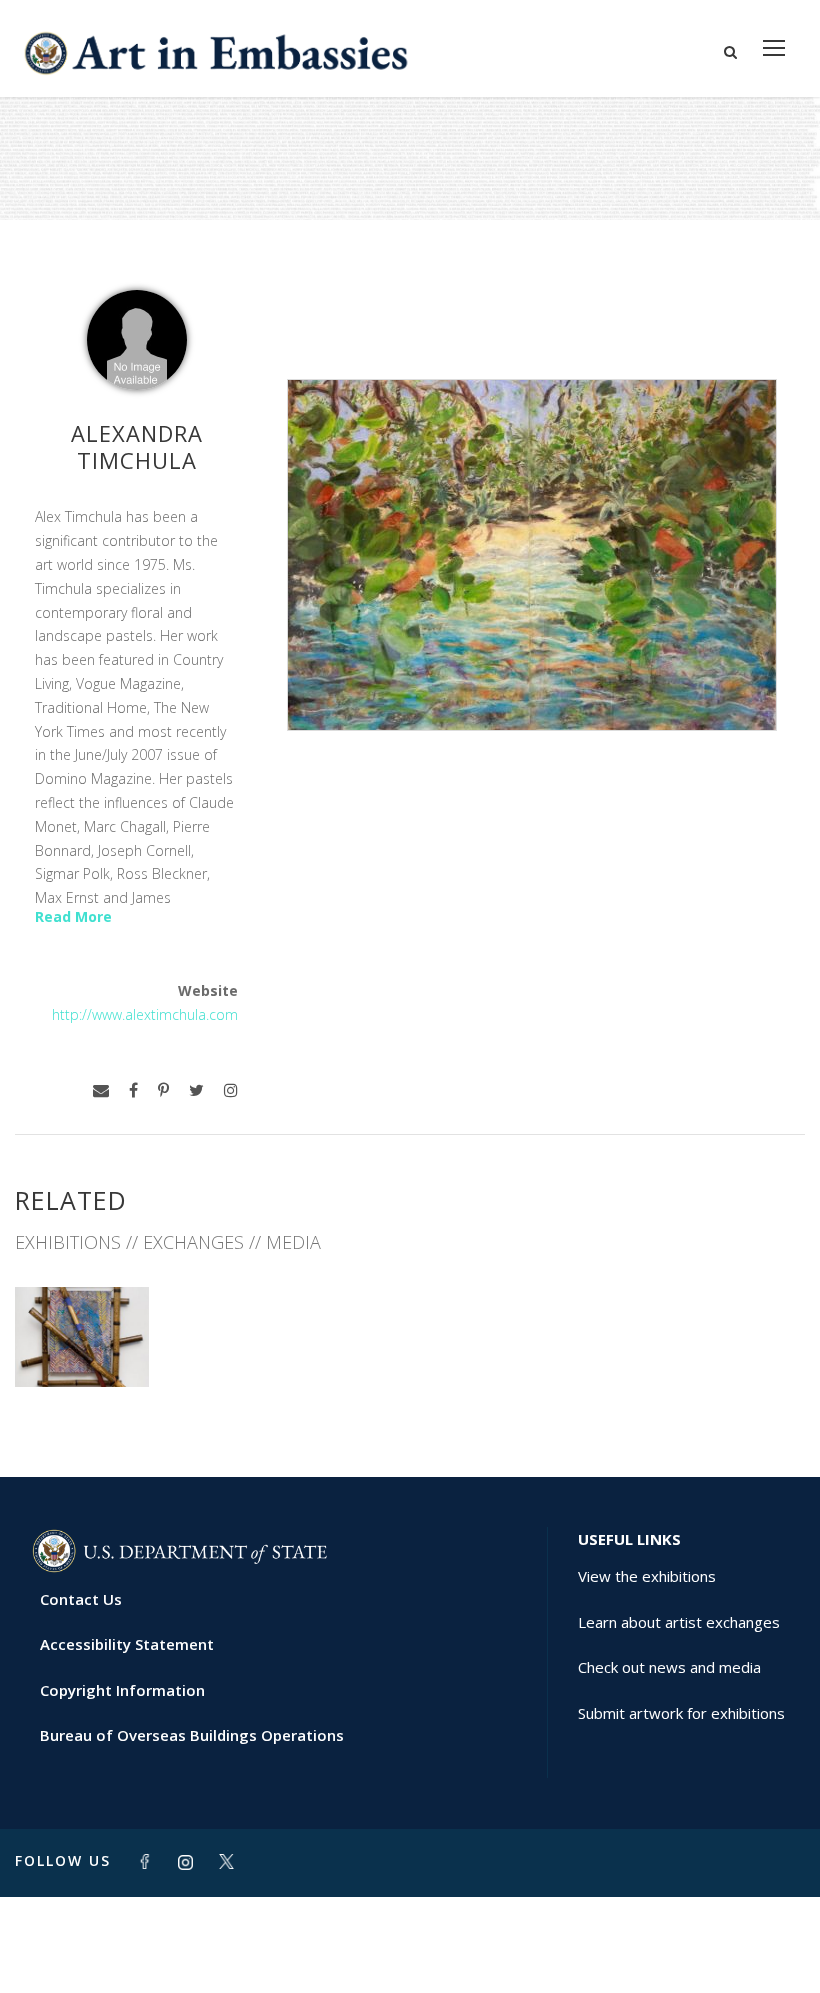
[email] (101, 1090)
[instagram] (231, 1090)
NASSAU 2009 (82, 1342)
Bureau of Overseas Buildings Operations (192, 1735)
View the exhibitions (647, 1576)
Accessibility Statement (127, 1644)
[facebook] (133, 1090)
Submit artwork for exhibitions (681, 1713)
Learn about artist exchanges (679, 1622)
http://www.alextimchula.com (145, 1014)
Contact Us (81, 1599)
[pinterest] (163, 1090)
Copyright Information (122, 1690)
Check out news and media (669, 1667)
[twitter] (196, 1090)
